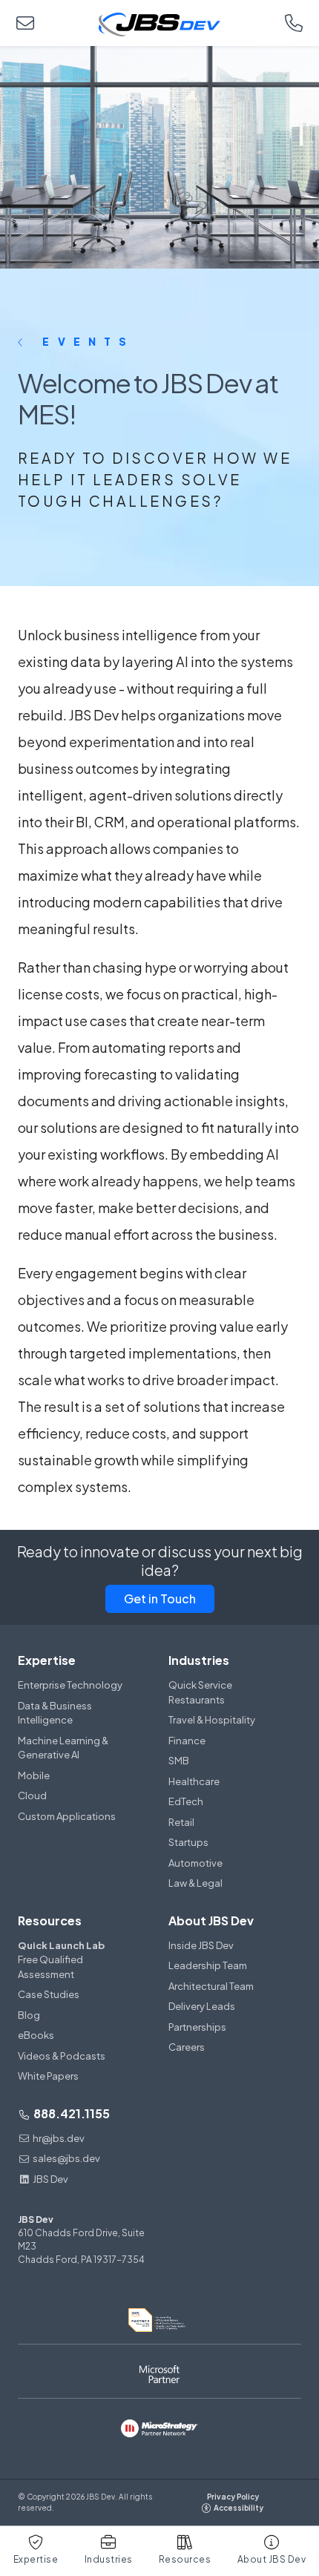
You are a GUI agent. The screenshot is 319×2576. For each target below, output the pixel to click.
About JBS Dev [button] (272, 2559)
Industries (199, 1660)
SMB (179, 1761)
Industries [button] (109, 2559)
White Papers (48, 2076)
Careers (187, 2047)
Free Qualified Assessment (61, 1960)
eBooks (36, 2035)
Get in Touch (160, 1598)
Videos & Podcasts (62, 2056)
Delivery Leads (202, 2006)
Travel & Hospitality (212, 1720)
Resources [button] (185, 2559)
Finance (187, 1741)
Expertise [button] (36, 2559)
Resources (50, 1920)
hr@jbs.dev (59, 2138)
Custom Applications (67, 1816)
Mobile (34, 1775)
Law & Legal (195, 1883)
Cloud (32, 1795)
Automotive (195, 1863)
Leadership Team (208, 1965)
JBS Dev (50, 2179)
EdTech (186, 1801)
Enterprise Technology (70, 1685)
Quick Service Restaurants (200, 1692)
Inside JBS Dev (201, 1945)
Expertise (47, 1660)
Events (83, 341)
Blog (29, 2015)
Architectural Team (211, 1986)
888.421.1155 (70, 2113)
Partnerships (197, 2027)
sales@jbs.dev (66, 2158)
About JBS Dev (211, 1920)
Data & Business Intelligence (55, 1713)
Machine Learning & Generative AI (63, 1748)
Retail (181, 1822)
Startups (188, 1842)
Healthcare (194, 1781)
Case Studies (49, 1994)
